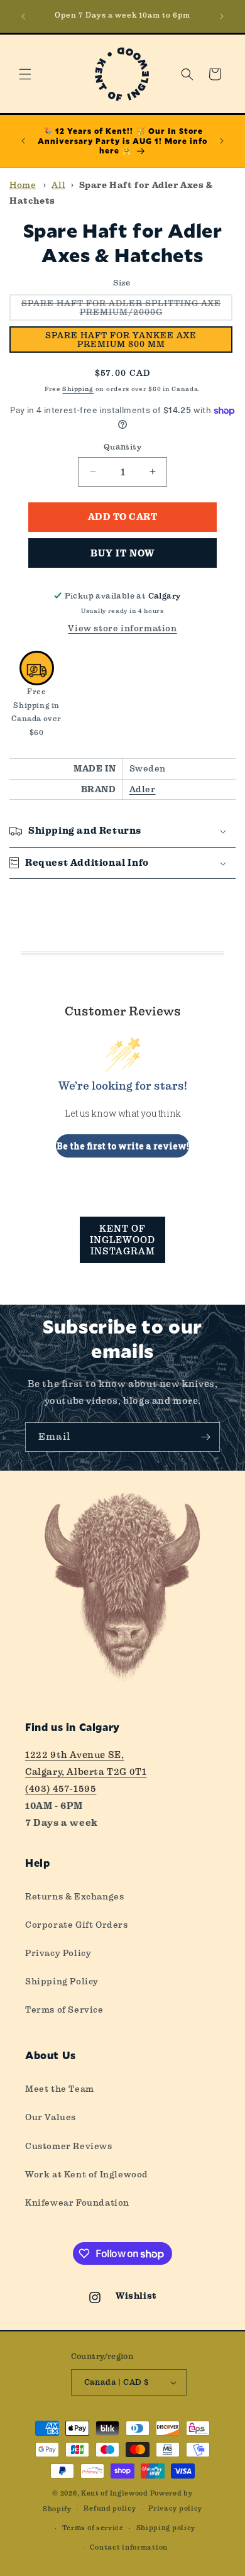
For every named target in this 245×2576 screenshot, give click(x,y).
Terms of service (93, 2528)
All (58, 185)
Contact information (129, 2547)
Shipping (78, 389)
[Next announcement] (222, 16)
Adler (143, 789)
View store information (122, 628)
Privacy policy (175, 2508)
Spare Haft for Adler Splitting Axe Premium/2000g (127, 309)
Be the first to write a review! (123, 1146)
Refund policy (110, 2508)
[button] (25, 74)
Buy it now (122, 553)
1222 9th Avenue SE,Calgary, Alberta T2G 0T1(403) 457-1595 (86, 1772)
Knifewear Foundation (77, 2203)
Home (23, 185)
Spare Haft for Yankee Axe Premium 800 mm (121, 340)
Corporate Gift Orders (77, 1925)
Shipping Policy (62, 1981)
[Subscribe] (205, 1437)
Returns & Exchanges (74, 1896)
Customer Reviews (69, 2146)
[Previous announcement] (23, 16)
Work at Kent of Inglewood (87, 2174)
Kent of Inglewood (115, 2493)
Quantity (122, 447)
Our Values (51, 2117)
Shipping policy (166, 2528)
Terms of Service (64, 2009)
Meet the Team (60, 2089)
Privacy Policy (58, 1953)
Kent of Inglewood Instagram (122, 1240)
